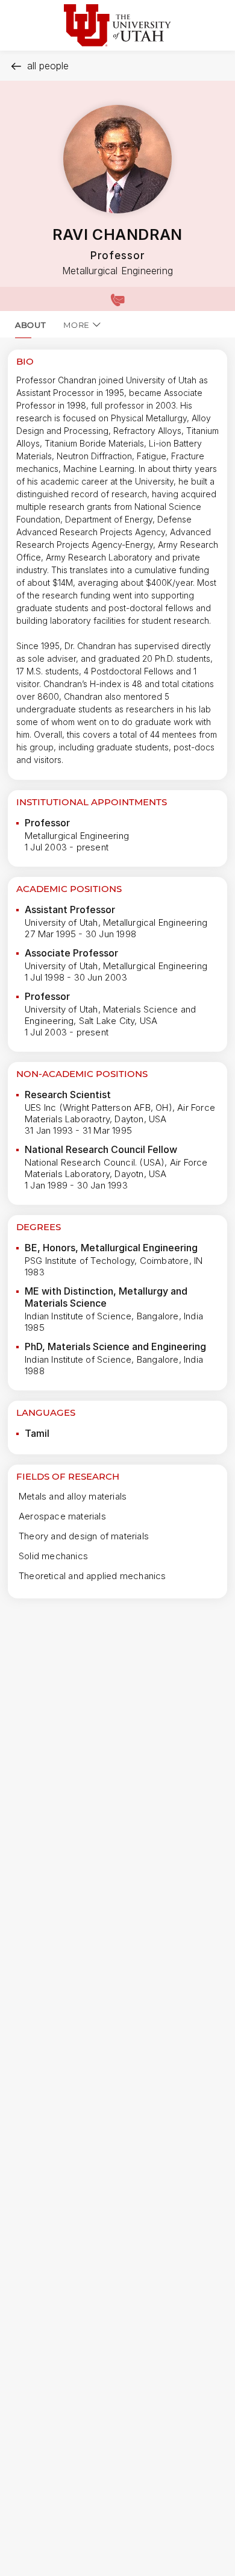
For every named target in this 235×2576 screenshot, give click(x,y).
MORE (77, 325)
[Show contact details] (117, 299)
